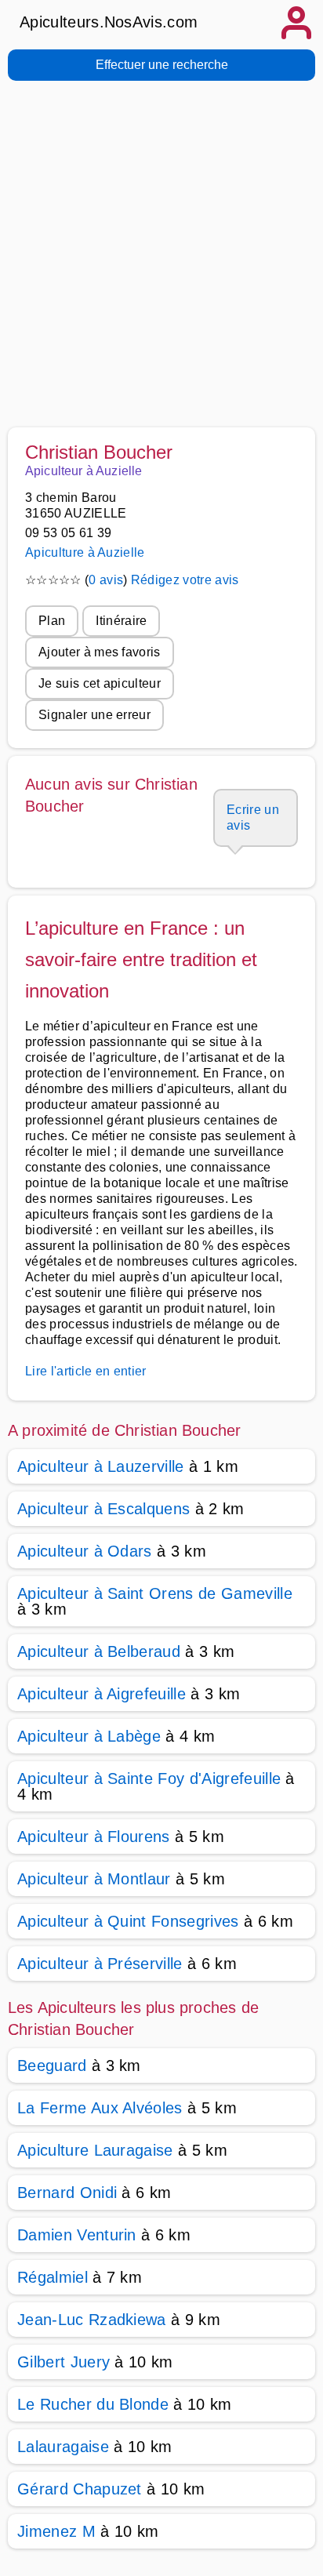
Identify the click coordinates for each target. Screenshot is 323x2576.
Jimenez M (56, 2531)
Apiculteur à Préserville (100, 1964)
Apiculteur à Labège (89, 1736)
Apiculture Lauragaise (95, 2150)
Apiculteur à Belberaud (99, 1651)
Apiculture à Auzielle (85, 552)
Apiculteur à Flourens (94, 1837)
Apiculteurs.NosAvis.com (109, 22)
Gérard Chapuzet (80, 2489)
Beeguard (52, 2066)
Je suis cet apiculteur (100, 683)
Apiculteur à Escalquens (103, 1509)
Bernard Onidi (67, 2193)
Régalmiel (53, 2277)
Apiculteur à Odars (85, 1551)
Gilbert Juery (64, 2362)
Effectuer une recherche (162, 65)
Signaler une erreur (94, 715)
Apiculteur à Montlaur (94, 1879)
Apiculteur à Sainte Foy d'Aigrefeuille (149, 1778)
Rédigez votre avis (185, 580)
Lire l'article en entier (86, 1371)
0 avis (106, 580)
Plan (52, 621)
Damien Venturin (77, 2235)
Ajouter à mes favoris (100, 652)
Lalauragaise (63, 2447)
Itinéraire (121, 621)
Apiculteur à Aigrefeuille (102, 1694)
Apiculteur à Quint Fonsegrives (128, 1921)
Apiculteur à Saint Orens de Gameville (155, 1593)
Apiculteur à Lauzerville (101, 1466)
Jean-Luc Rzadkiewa (92, 2320)
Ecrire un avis (253, 817)
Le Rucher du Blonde (93, 2404)
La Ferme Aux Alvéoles (100, 2108)
